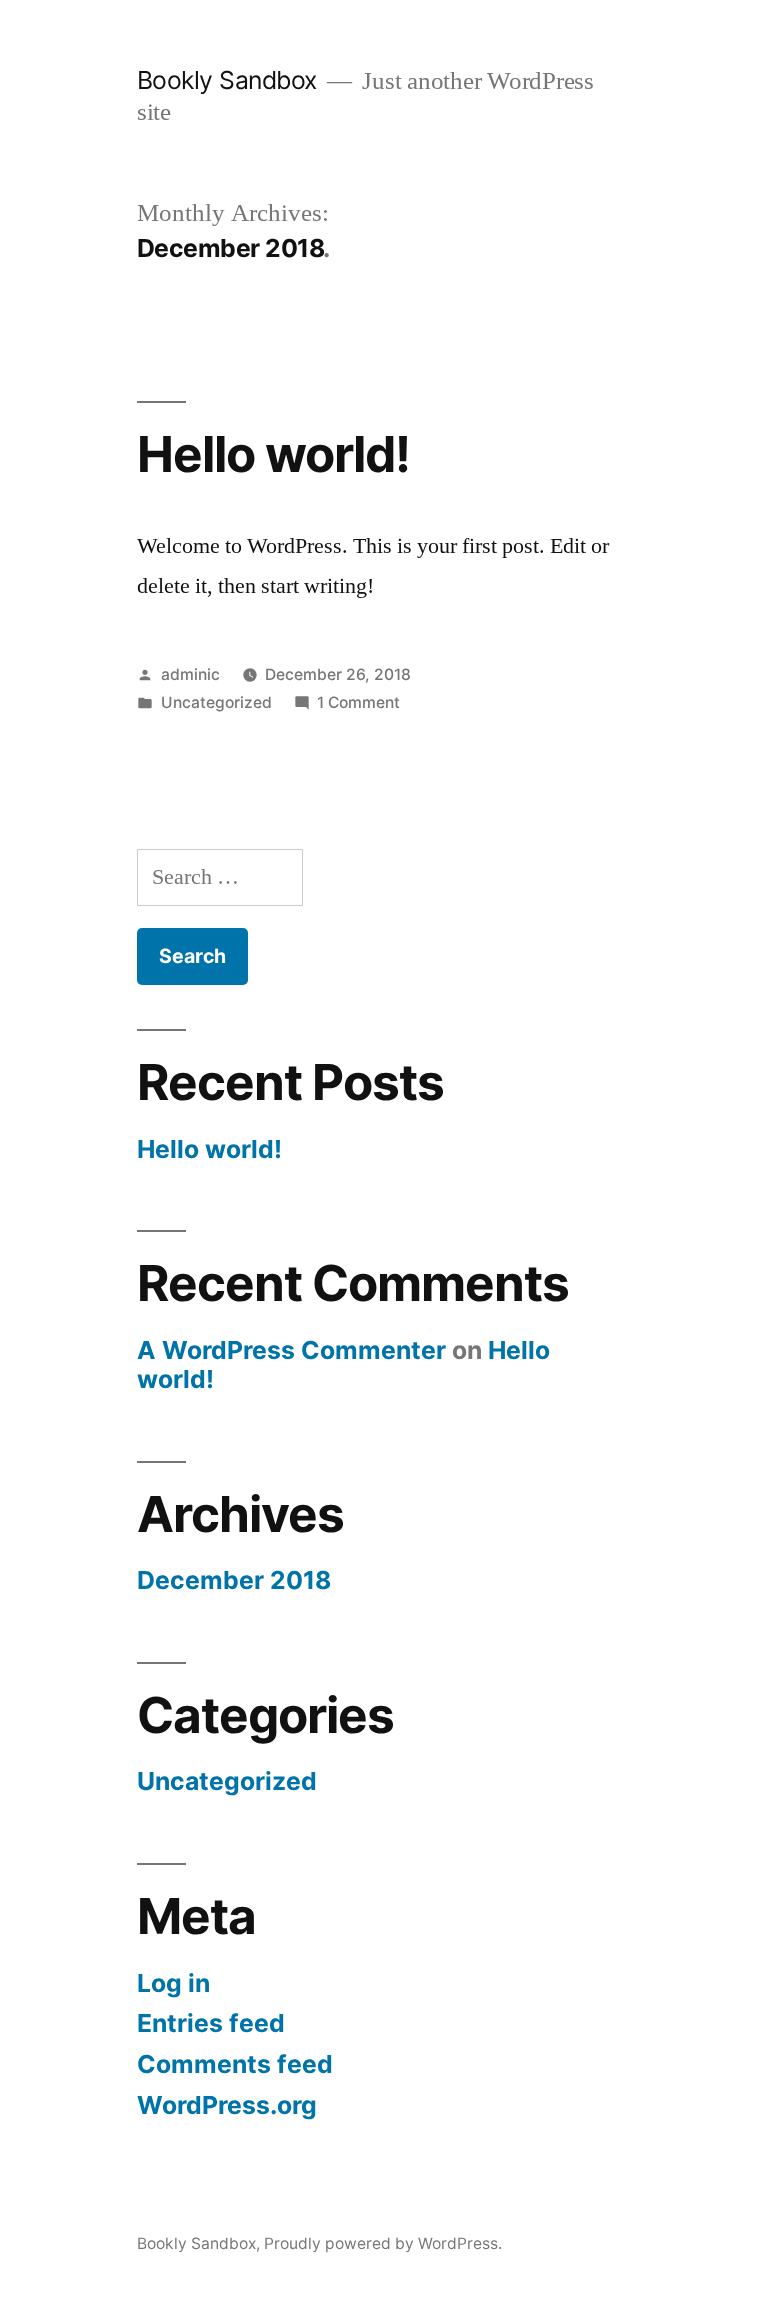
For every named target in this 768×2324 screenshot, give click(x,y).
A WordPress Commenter (291, 1350)
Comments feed (235, 2064)
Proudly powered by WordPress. (383, 2243)
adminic (190, 674)
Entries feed (211, 2023)
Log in (173, 1983)
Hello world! (273, 454)
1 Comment (358, 702)
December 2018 (234, 1580)
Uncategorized (216, 702)
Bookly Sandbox (227, 80)
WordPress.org (227, 2105)
